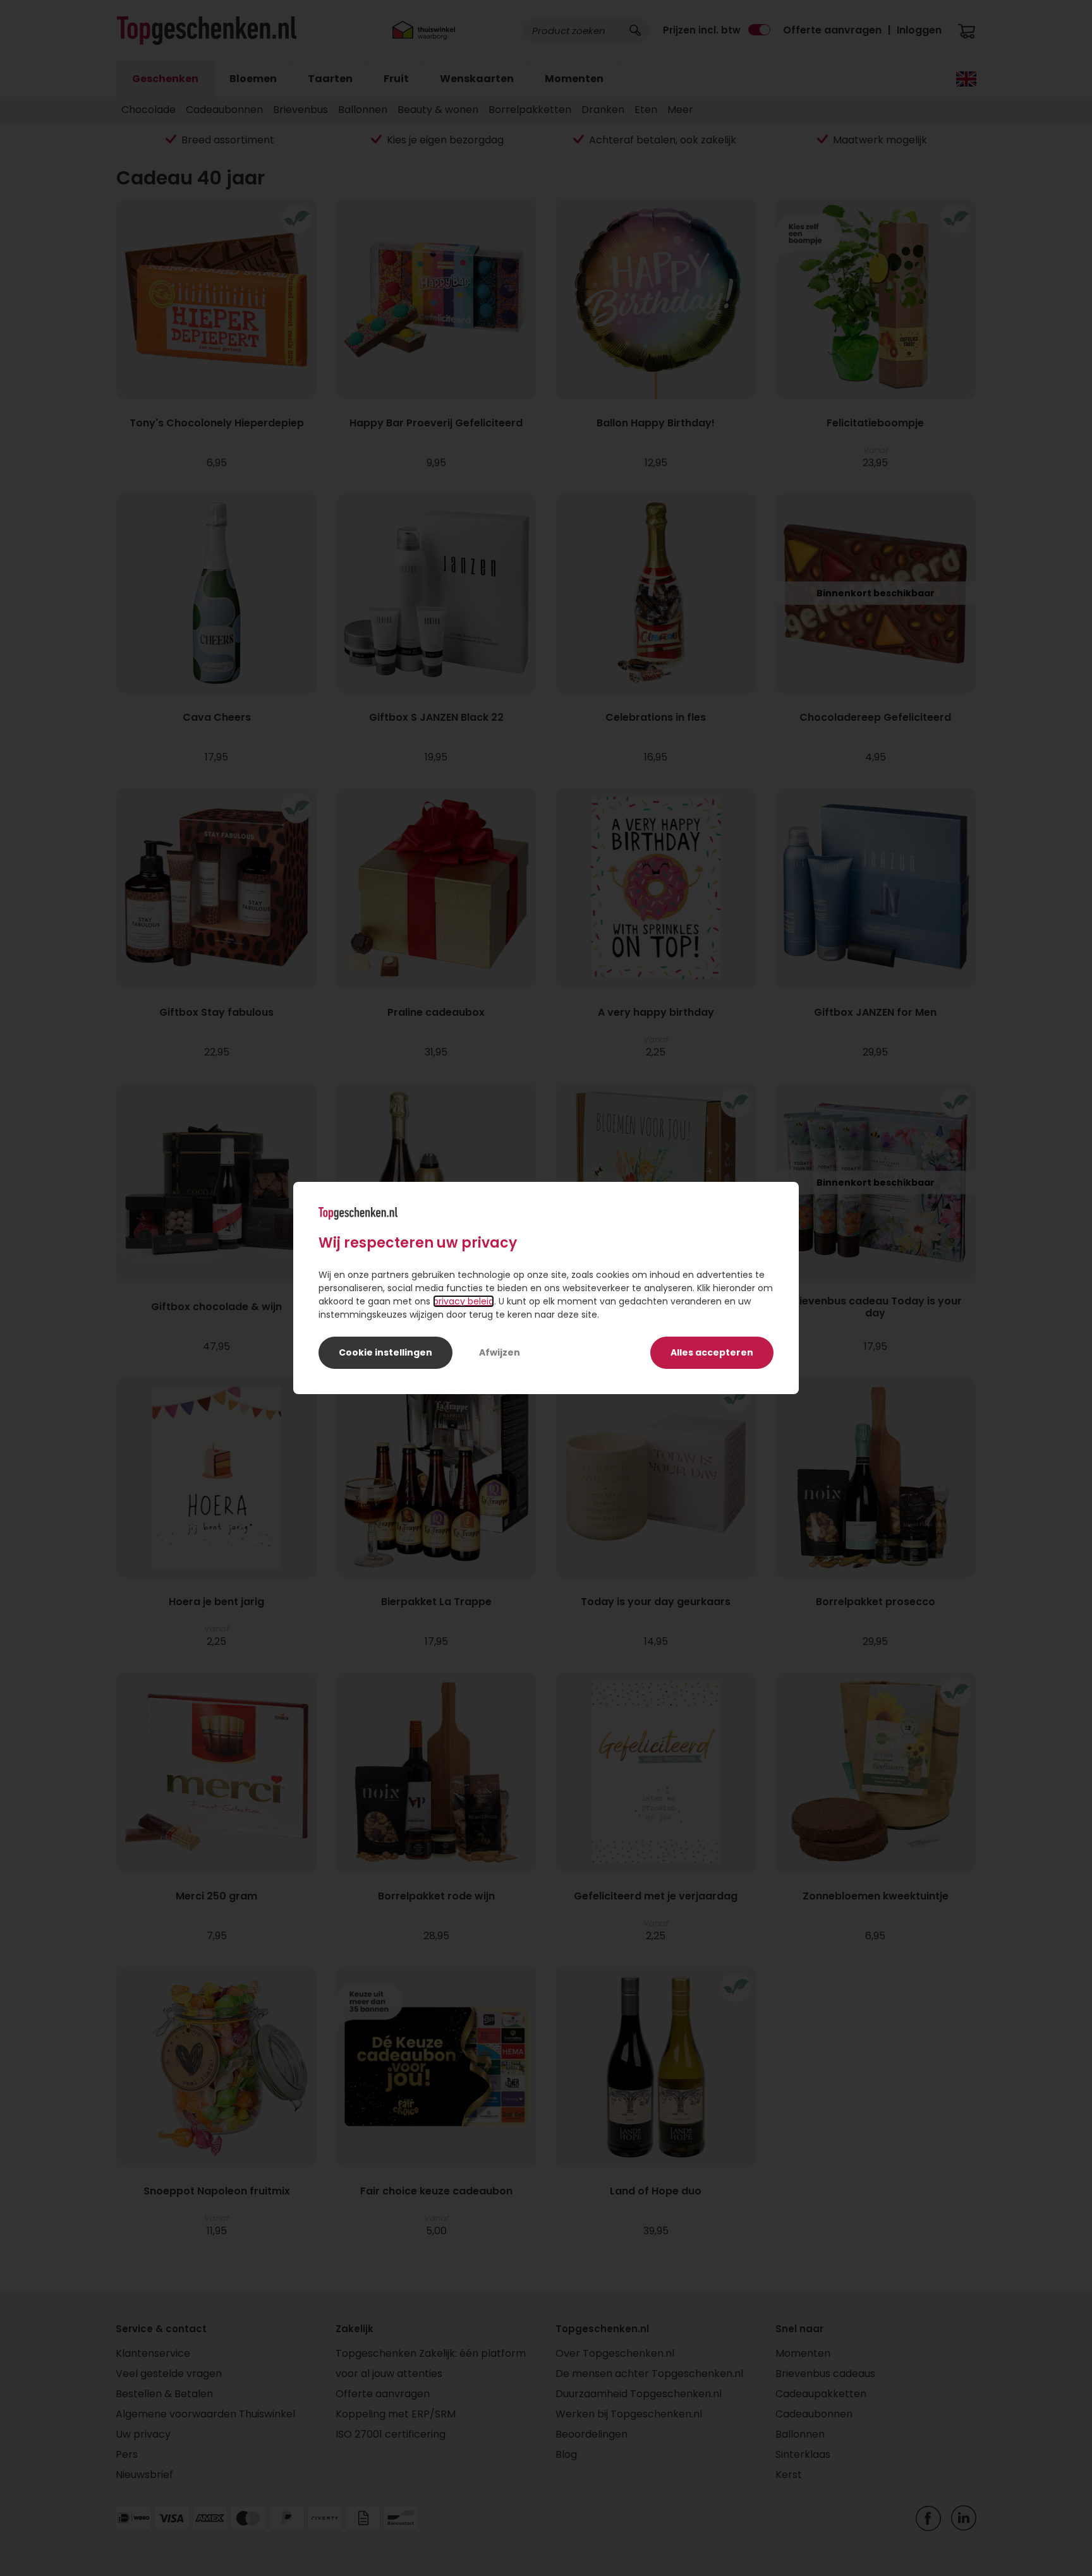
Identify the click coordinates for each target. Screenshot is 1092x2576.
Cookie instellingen (385, 1352)
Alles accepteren (712, 1352)
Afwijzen (500, 1352)
